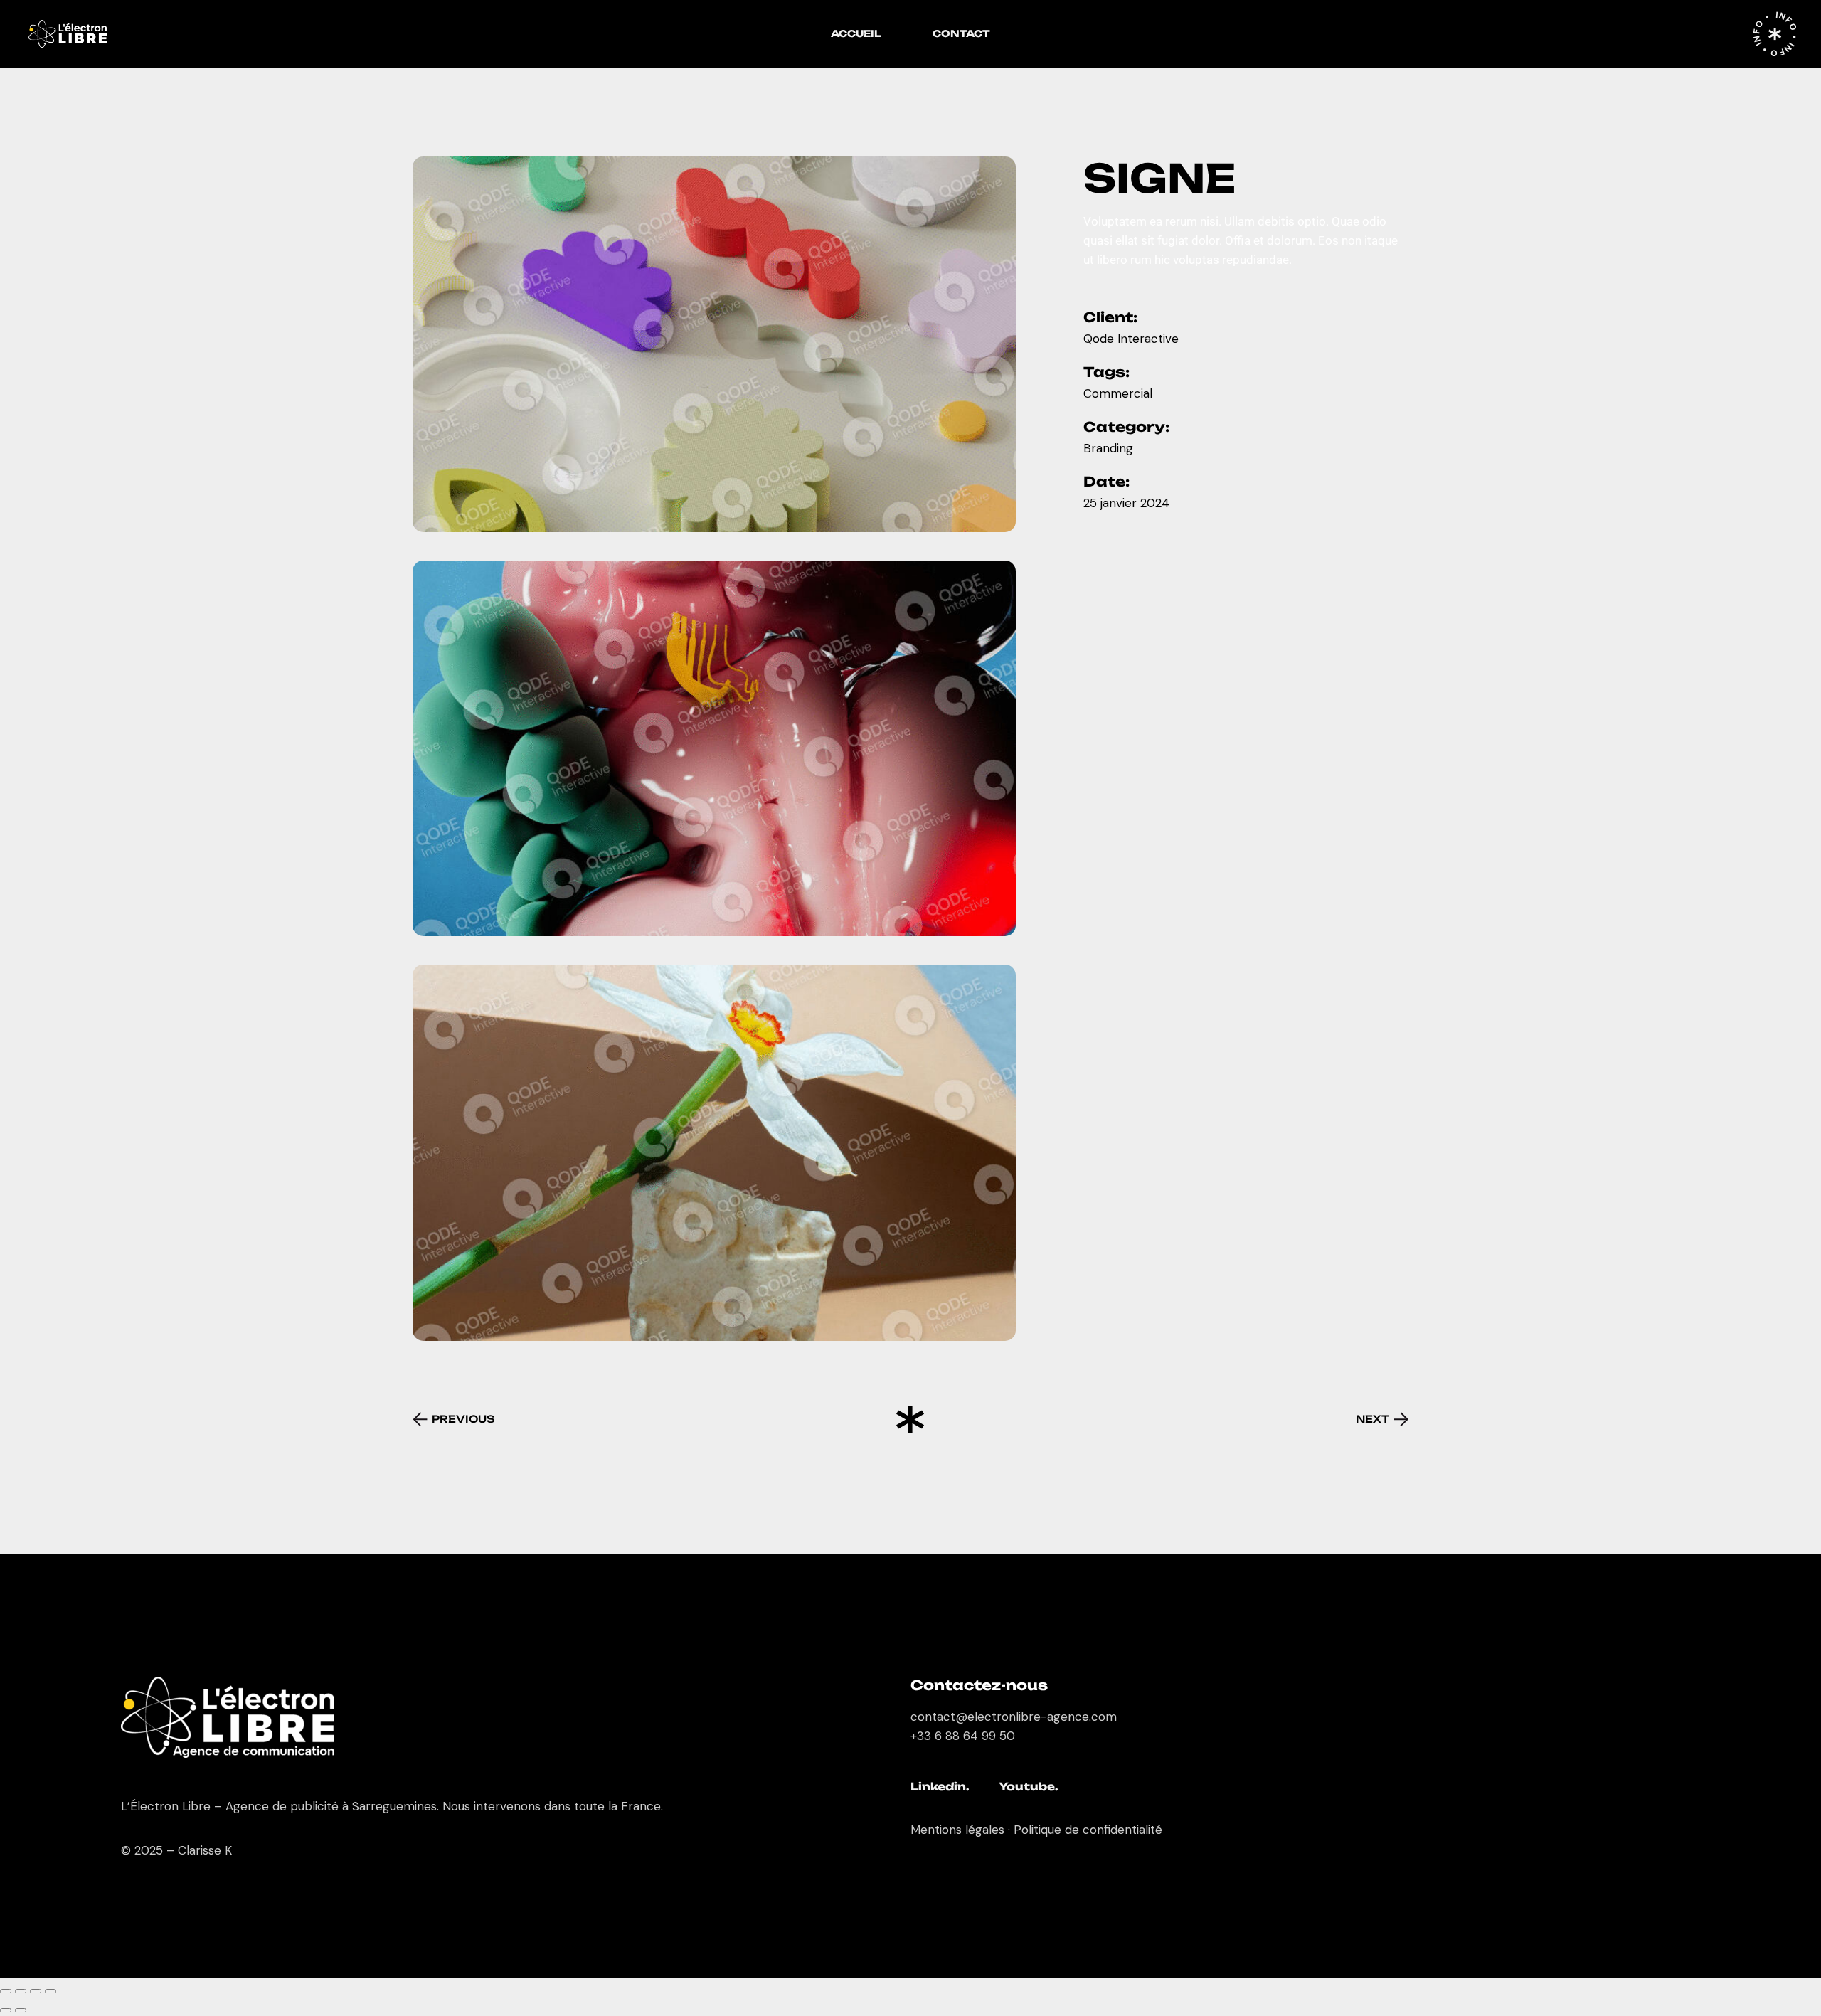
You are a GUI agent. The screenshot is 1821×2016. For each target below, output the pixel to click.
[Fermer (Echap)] (51, 1991)
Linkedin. (940, 1787)
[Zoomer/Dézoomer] (6, 1991)
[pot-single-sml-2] (714, 748)
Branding (1108, 448)
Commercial (1118, 393)
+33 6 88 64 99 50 (963, 1736)
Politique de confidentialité (1088, 1830)
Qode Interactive (1131, 339)
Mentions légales (957, 1830)
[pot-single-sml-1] (714, 344)
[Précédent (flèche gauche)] (6, 2010)
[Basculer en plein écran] (21, 1991)
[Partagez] (36, 1991)
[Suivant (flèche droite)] (21, 2010)
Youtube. (1029, 1787)
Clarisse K (205, 1850)
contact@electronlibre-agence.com (1014, 1717)
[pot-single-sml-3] (714, 1152)
